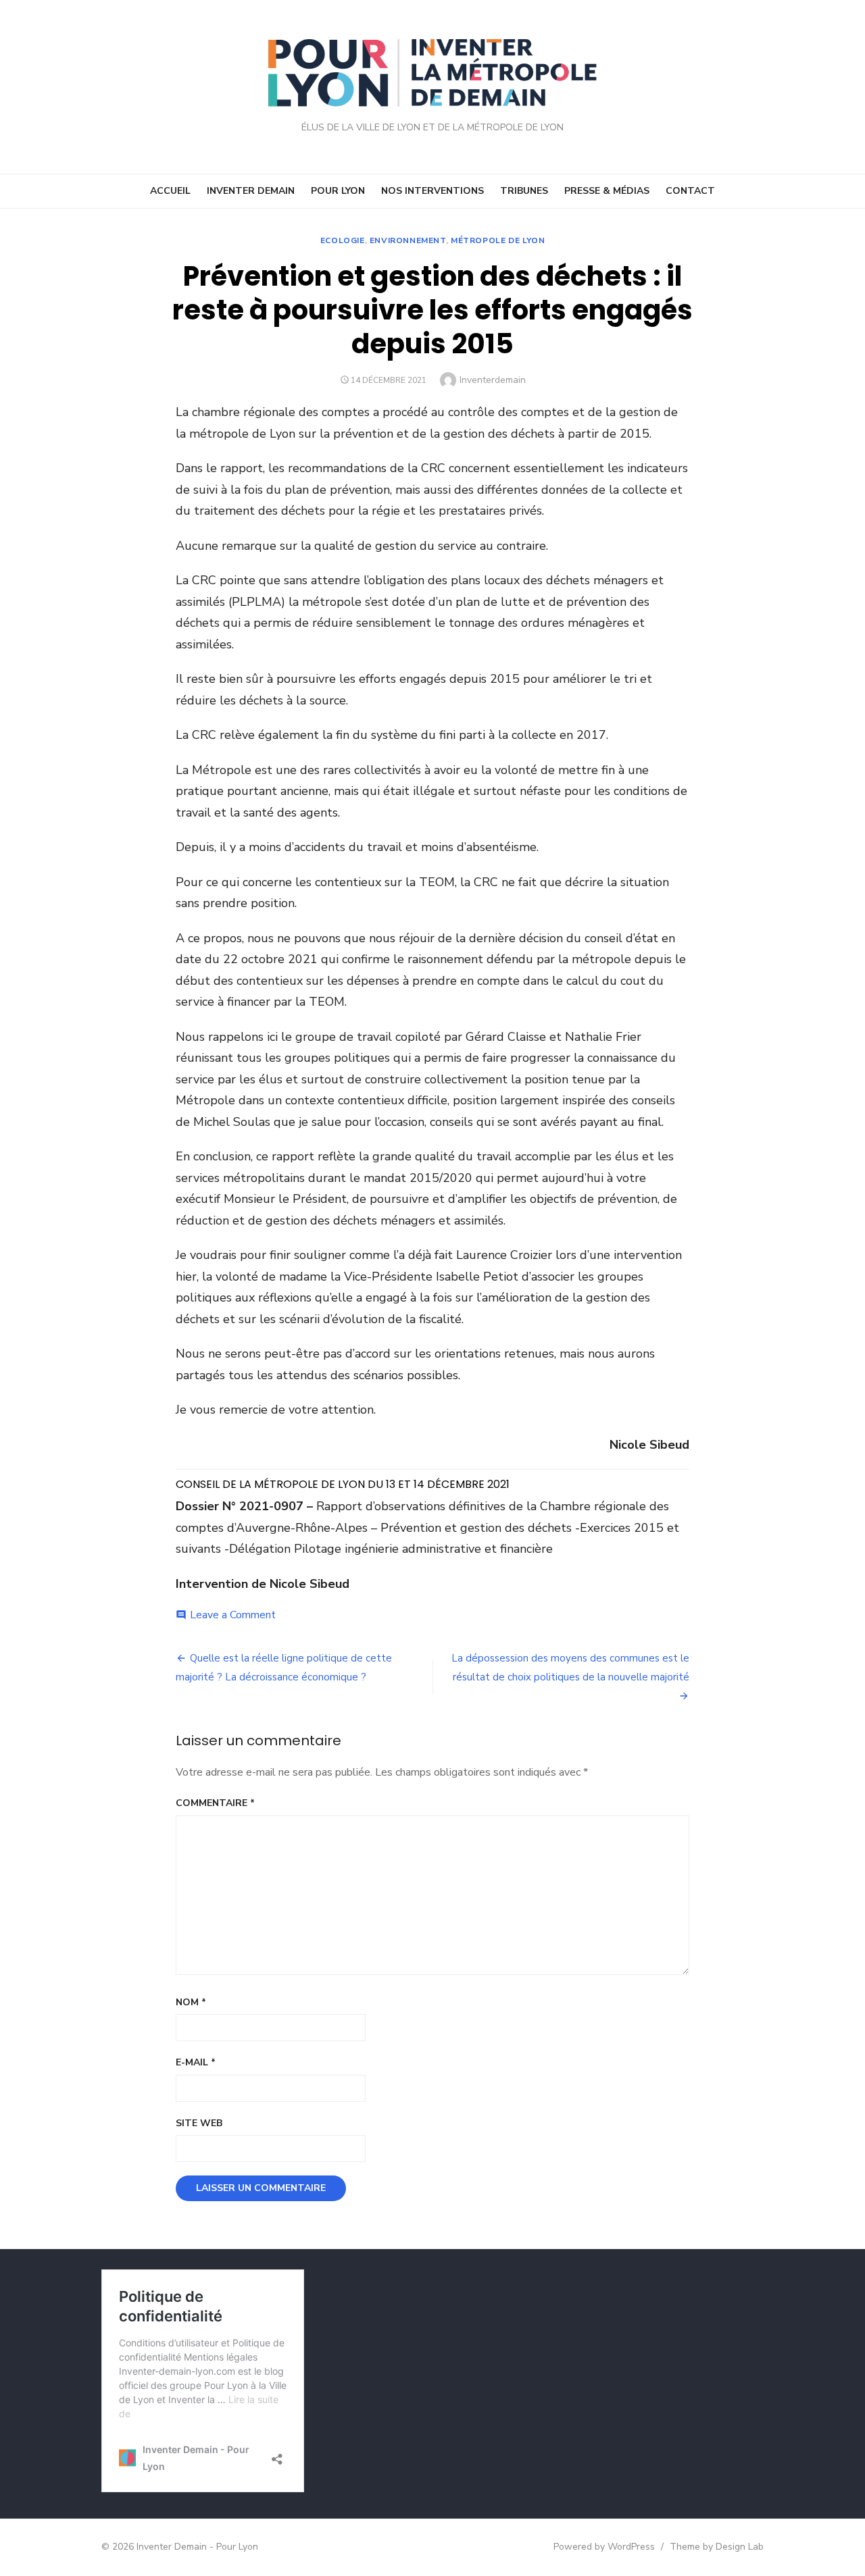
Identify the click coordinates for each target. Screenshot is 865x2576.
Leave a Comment (233, 1615)
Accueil (170, 191)
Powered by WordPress (604, 2547)
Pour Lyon (338, 191)
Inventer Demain (251, 191)
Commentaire (215, 1803)
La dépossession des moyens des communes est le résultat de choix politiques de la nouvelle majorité (570, 1668)
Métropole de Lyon (498, 240)
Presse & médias (607, 191)
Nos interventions (432, 191)
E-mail (196, 2062)
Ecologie (343, 240)
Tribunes (524, 191)
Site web (199, 2123)
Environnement (408, 240)
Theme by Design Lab (717, 2547)
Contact (690, 191)
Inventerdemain (493, 380)
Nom (191, 2002)
